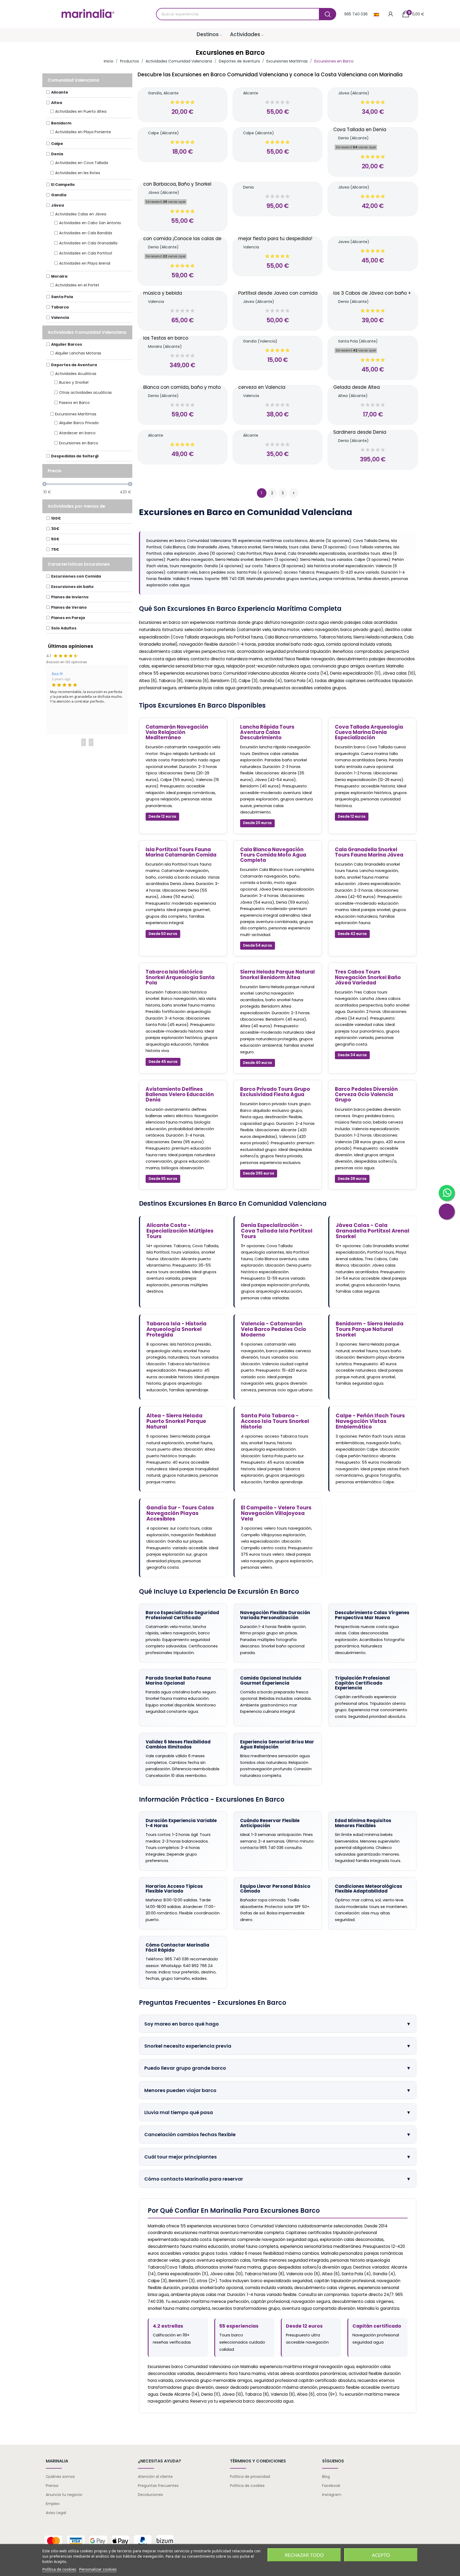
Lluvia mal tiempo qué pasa (278, 2112)
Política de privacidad (250, 2477)
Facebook (331, 2486)
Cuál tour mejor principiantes (278, 2157)
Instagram (332, 2495)
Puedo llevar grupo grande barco (278, 2068)
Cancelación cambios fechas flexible (278, 2134)
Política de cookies (247, 2486)
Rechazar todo (304, 2555)
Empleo (53, 2504)
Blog (326, 2477)
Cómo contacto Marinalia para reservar (278, 2179)
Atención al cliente (155, 2477)
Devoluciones (150, 2495)
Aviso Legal (56, 2513)
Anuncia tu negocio (64, 2495)
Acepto (381, 2555)
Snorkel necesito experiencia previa (278, 2046)
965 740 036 (356, 14)
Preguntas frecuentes (158, 2486)
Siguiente (294, 493)
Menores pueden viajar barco (278, 2090)
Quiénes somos (60, 2477)
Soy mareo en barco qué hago (278, 2024)
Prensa (52, 2486)
